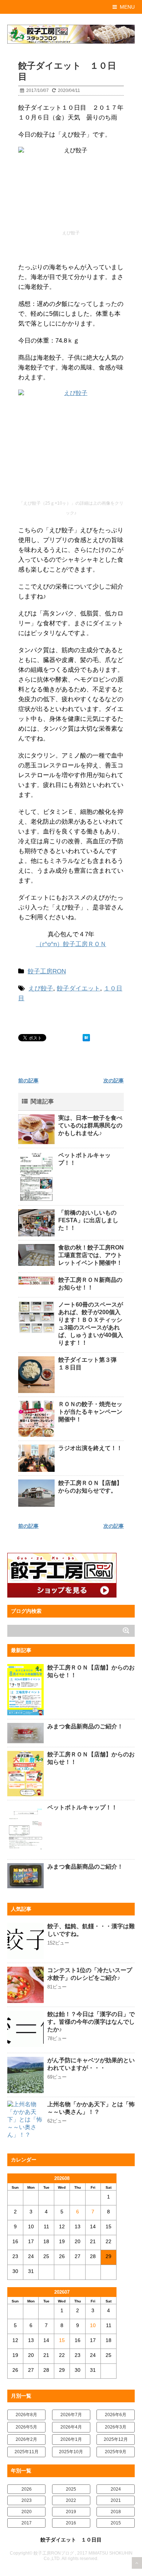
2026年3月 (116, 2427)
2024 (116, 2489)
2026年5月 (26, 2427)
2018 (116, 2512)
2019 (71, 2512)
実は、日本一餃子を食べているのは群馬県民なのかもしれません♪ (90, 1125)
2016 (71, 2523)
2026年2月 (26, 2439)
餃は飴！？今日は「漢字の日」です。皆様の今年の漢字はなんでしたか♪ (91, 2022)
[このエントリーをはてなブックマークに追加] (86, 1038)
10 (93, 2325)
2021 (116, 2500)
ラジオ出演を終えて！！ (90, 1448)
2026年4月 (71, 2427)
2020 (27, 2512)
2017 (27, 2523)
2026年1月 (71, 2439)
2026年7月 (71, 2415)
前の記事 (28, 1081)
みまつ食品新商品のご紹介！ (85, 1726)
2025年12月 (116, 2439)
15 (62, 2340)
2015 (116, 2523)
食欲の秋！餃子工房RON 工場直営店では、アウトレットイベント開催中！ (94, 1255)
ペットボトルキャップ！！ (82, 1807)
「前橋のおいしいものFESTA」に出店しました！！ (88, 1220)
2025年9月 (116, 2452)
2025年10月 (71, 2452)
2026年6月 (116, 2415)
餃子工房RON (47, 971)
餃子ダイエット (78, 988)
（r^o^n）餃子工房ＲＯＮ (71, 944)
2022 (71, 2500)
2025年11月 (27, 2452)
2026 (27, 2489)
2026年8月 (26, 2415)
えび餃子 (41, 988)
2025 (71, 2489)
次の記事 (114, 1081)
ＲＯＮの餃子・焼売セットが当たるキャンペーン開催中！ (90, 1412)
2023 (27, 2500)
